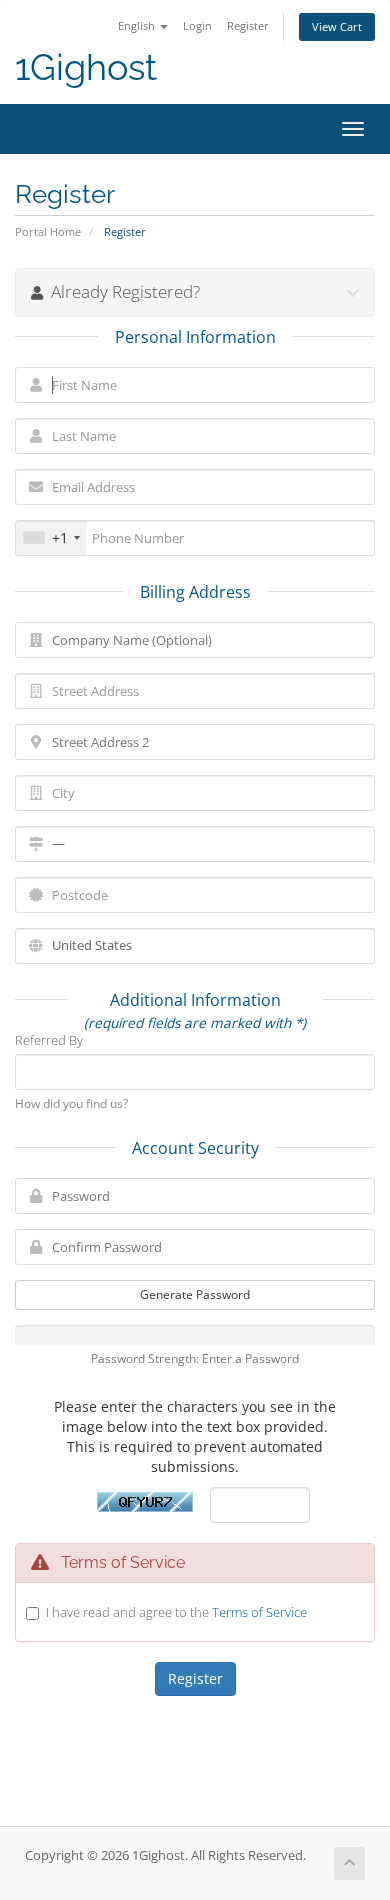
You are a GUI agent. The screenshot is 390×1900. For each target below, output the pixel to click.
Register (248, 25)
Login (197, 25)
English (138, 25)
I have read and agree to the (176, 1612)
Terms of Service (259, 1612)
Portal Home (48, 231)
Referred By (49, 1040)
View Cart (337, 26)
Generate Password (195, 1294)
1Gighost (86, 67)
